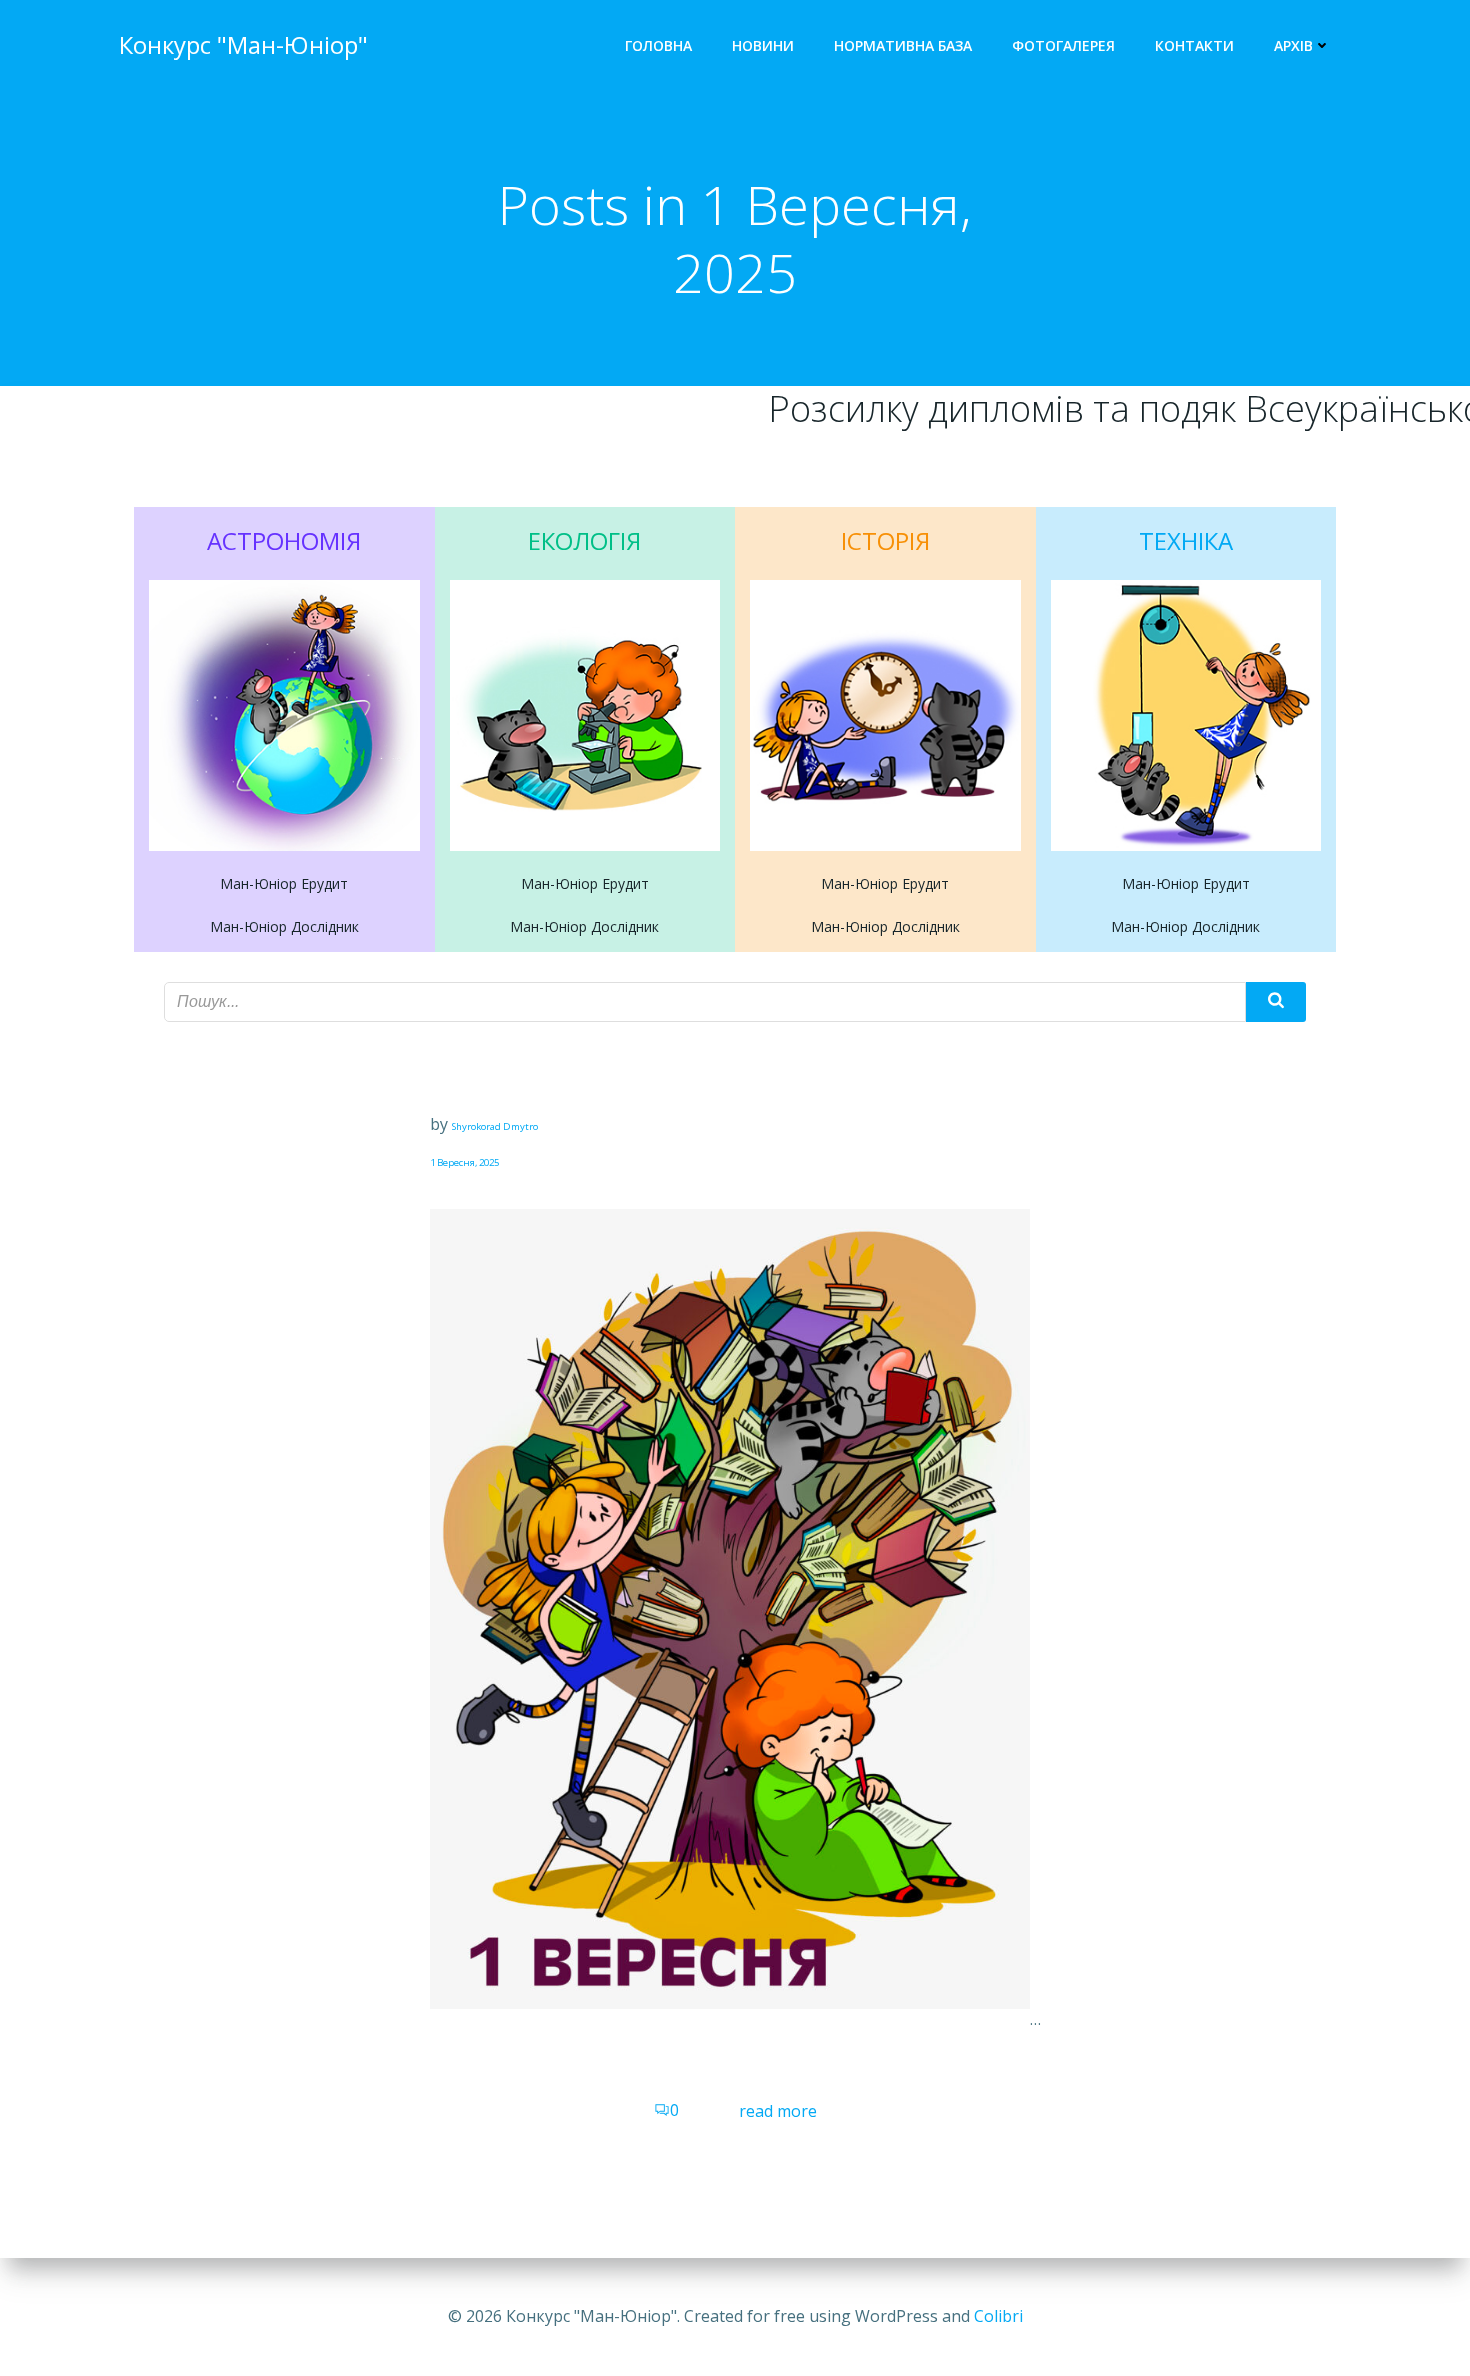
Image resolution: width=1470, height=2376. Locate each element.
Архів (1293, 45)
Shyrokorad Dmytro (495, 1126)
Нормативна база (903, 45)
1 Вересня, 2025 (464, 1162)
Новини (763, 45)
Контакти (1194, 45)
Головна (658, 45)
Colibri (998, 2316)
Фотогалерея (1063, 45)
